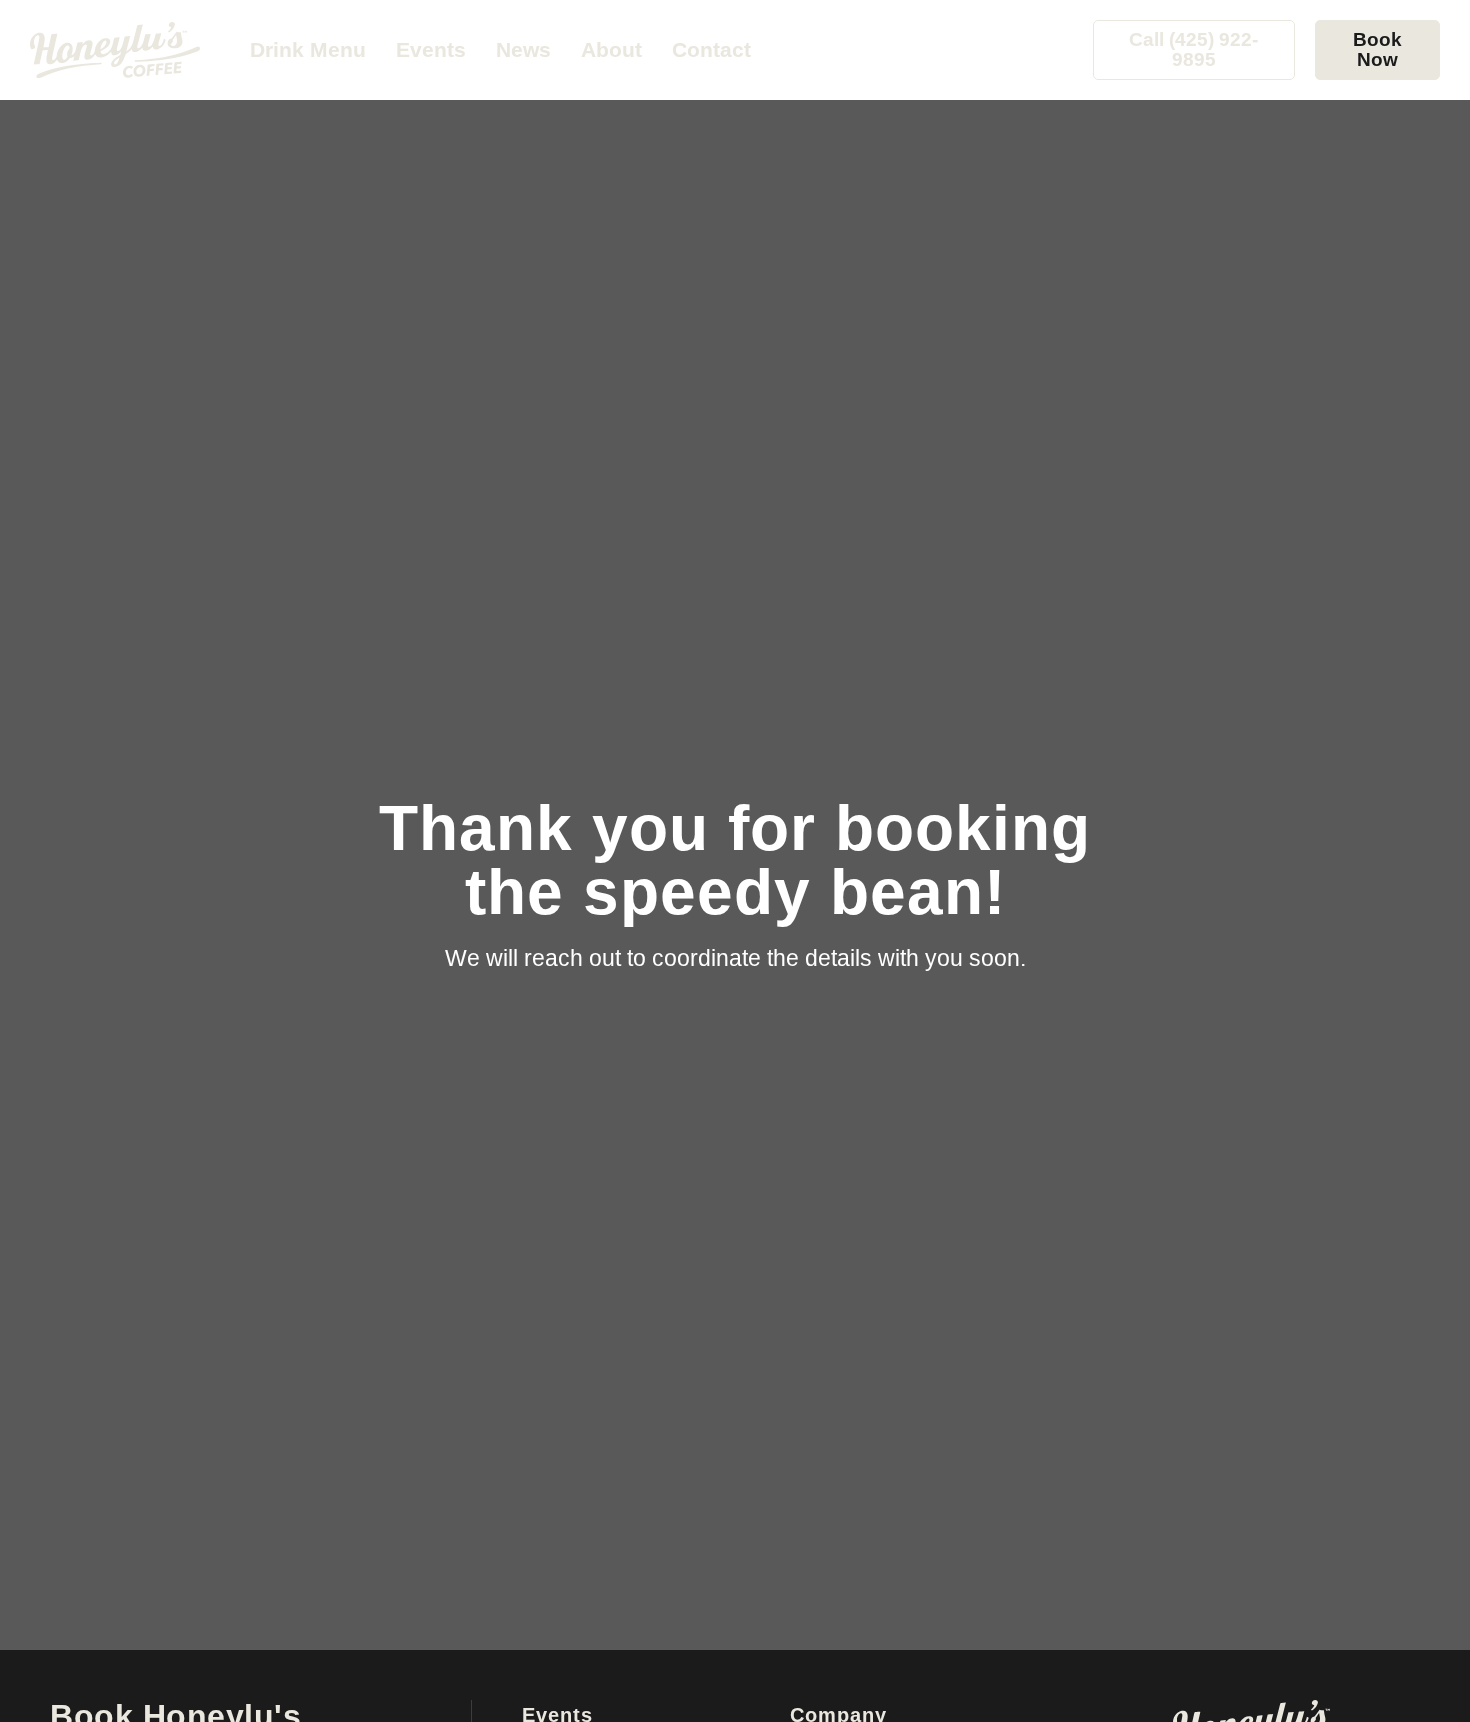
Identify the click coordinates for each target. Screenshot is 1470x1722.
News (523, 49)
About (611, 49)
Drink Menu (308, 49)
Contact (711, 49)
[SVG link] (115, 50)
